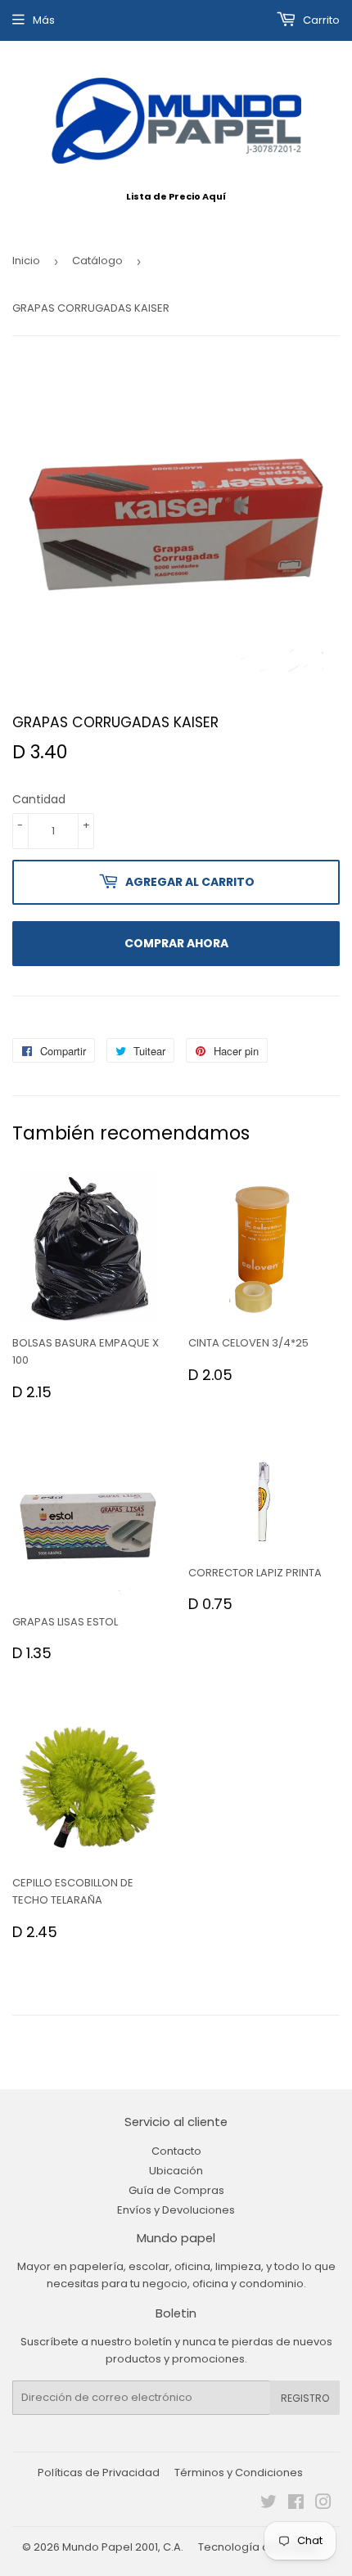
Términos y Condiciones (239, 2473)
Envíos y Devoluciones (176, 2210)
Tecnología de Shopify (258, 2547)
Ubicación (176, 2171)
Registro (305, 2398)
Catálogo (97, 261)
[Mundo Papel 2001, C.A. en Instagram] (323, 2504)
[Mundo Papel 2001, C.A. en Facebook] (296, 2504)
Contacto (176, 2151)
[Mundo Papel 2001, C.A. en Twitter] (269, 2504)
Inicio (26, 261)
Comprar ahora (176, 943)
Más (44, 20)
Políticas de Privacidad (99, 2473)
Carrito (320, 20)
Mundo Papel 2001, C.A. (123, 2547)
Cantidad (39, 799)
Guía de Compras (176, 2190)
